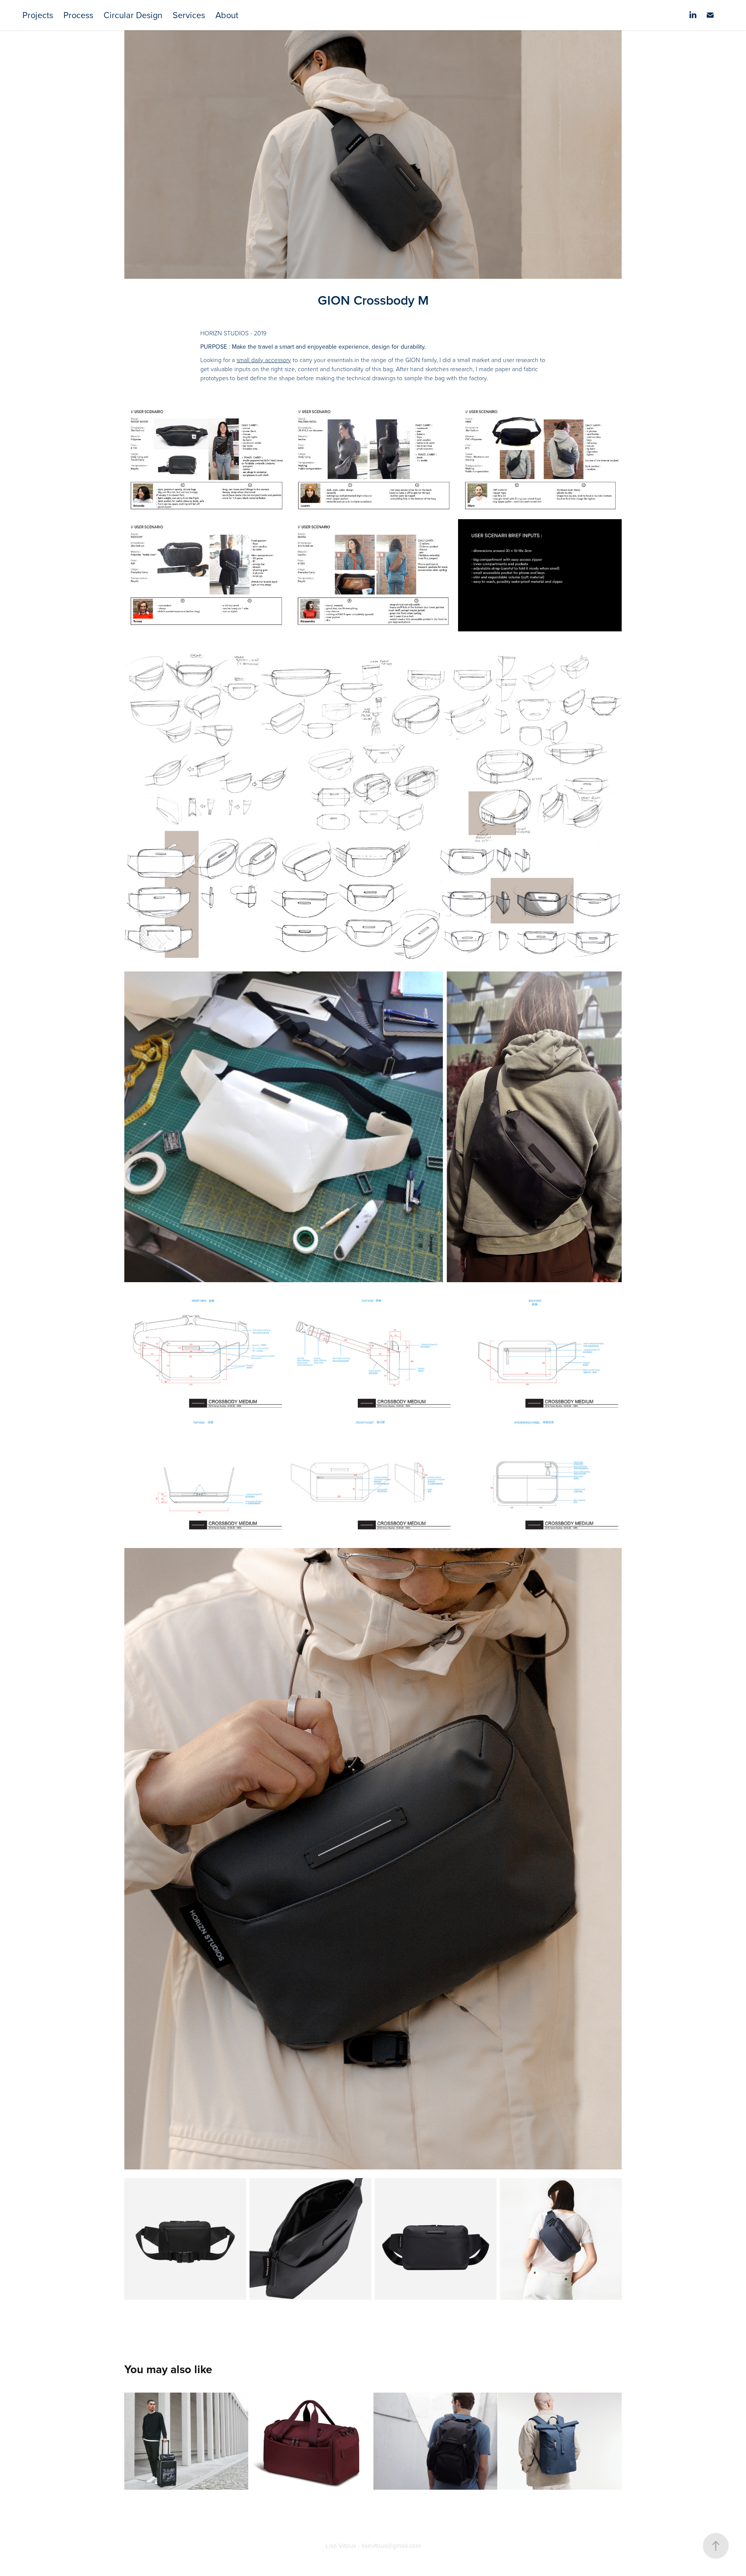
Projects (38, 15)
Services (189, 15)
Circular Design (133, 15)
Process (78, 15)
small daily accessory (264, 360)
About (227, 15)
